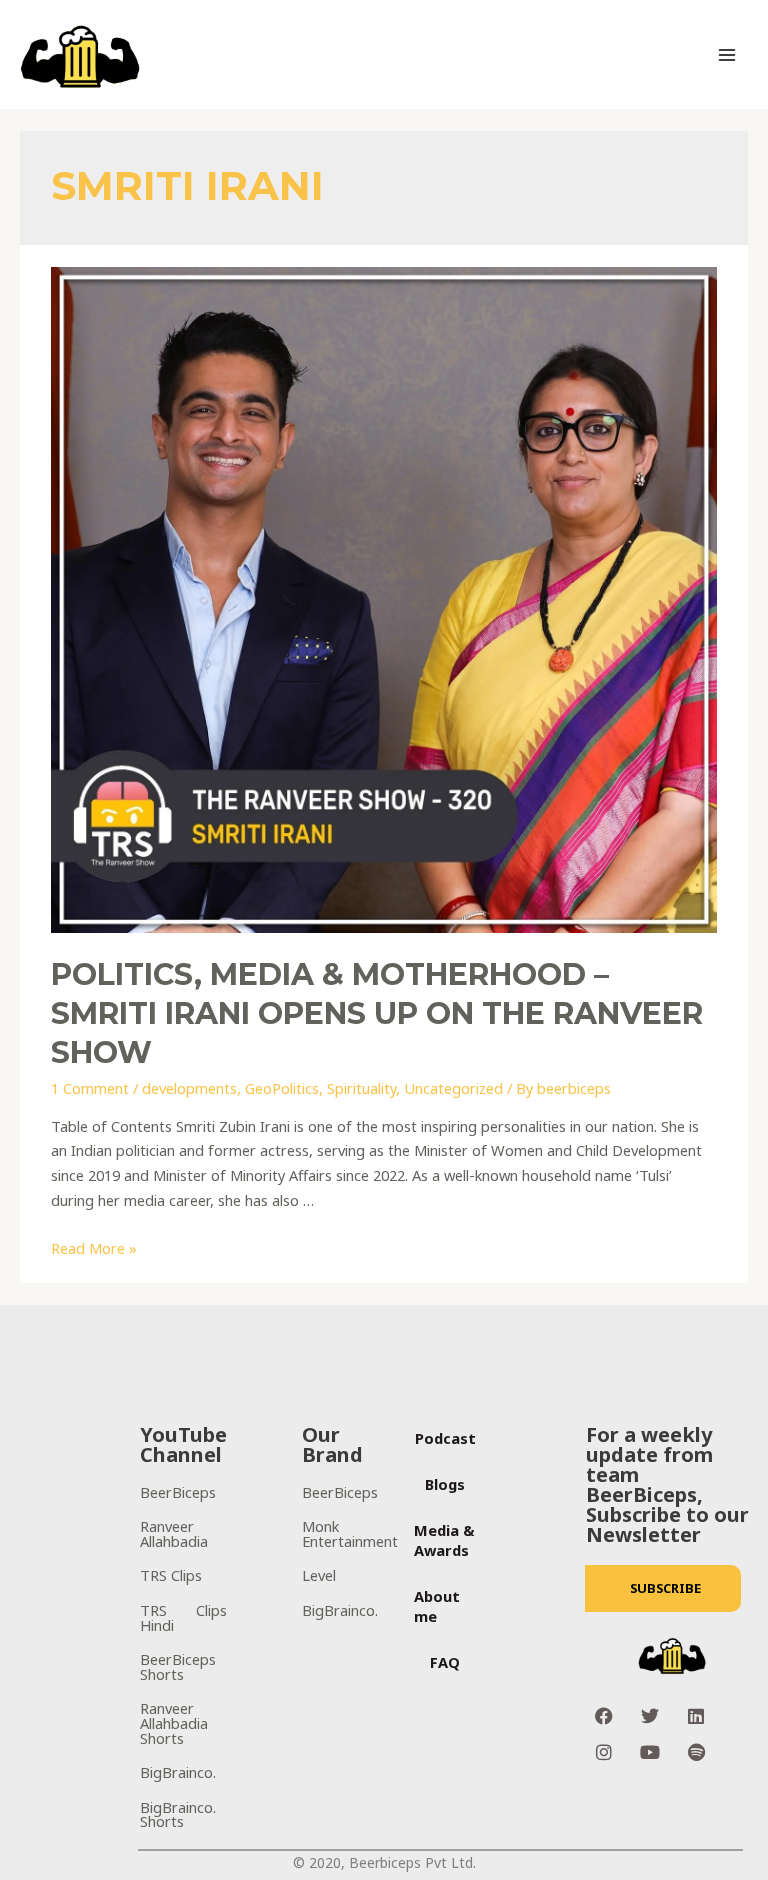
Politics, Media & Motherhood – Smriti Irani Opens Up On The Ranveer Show (377, 1013)
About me (437, 1606)
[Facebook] (604, 1716)
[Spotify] (696, 1752)
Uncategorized (453, 1088)
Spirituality (361, 1088)
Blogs (445, 1484)
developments (189, 1088)
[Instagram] (604, 1752)
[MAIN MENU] (727, 55)
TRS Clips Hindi (183, 1617)
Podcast (445, 1438)
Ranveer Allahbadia (174, 1533)
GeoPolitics (282, 1088)
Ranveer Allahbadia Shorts (174, 1722)
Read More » (94, 1248)
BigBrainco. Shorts (178, 1814)
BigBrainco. (178, 1772)
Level (319, 1575)
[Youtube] (650, 1752)
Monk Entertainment (350, 1533)
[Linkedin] (696, 1716)
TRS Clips (171, 1575)
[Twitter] (650, 1716)
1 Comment (90, 1088)
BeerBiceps (178, 1492)
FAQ (445, 1662)
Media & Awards (444, 1540)
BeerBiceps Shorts (178, 1666)
